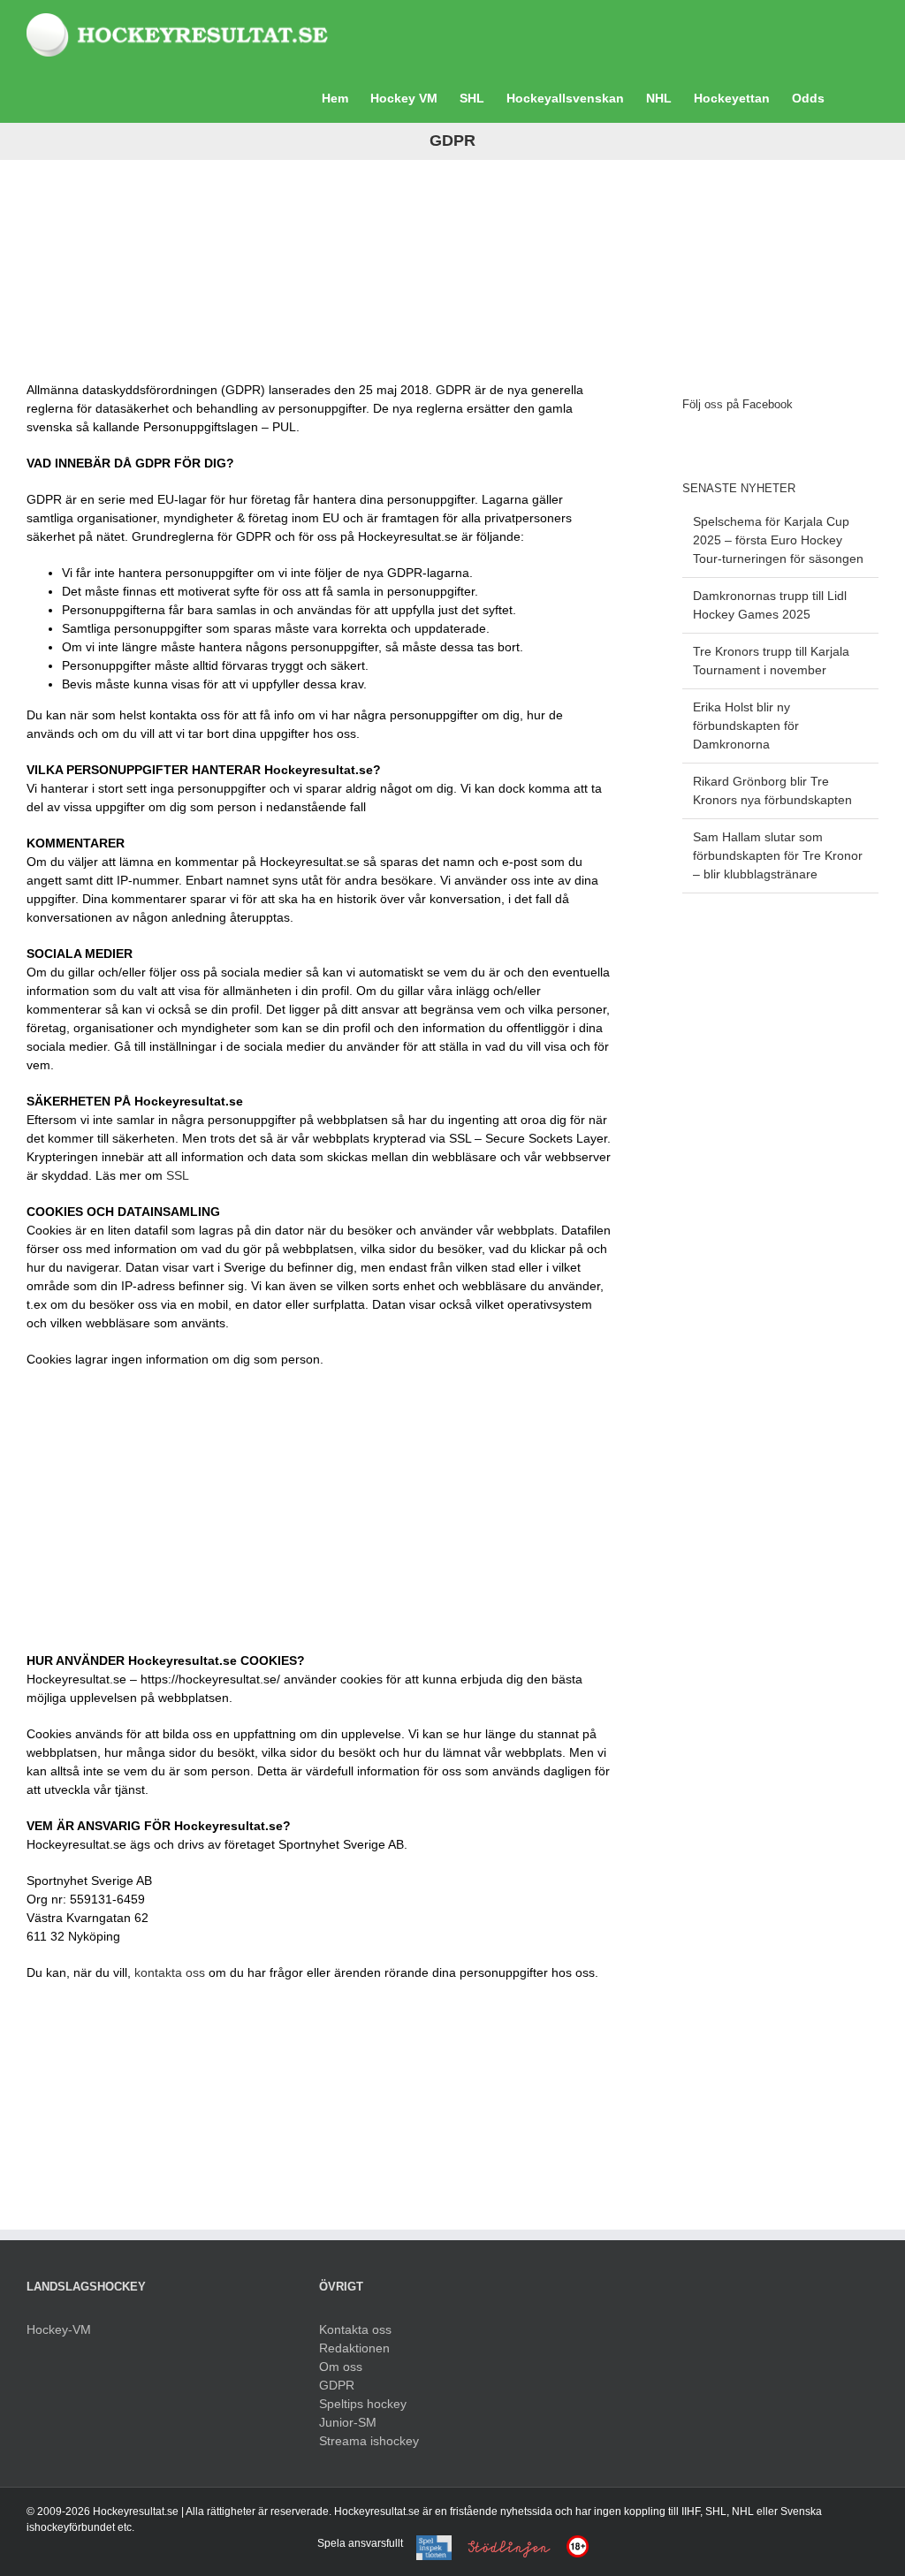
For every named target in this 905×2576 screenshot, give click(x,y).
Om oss (341, 2367)
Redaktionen (354, 2348)
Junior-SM (348, 2422)
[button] (852, 96)
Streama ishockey (369, 2441)
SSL (178, 1175)
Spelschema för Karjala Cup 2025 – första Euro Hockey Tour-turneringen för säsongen (778, 540)
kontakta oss (170, 1972)
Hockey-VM (59, 2329)
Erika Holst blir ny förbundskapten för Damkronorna (746, 726)
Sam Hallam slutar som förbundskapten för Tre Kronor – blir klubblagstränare (778, 855)
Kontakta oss (355, 2329)
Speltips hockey (363, 2404)
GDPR (337, 2385)
